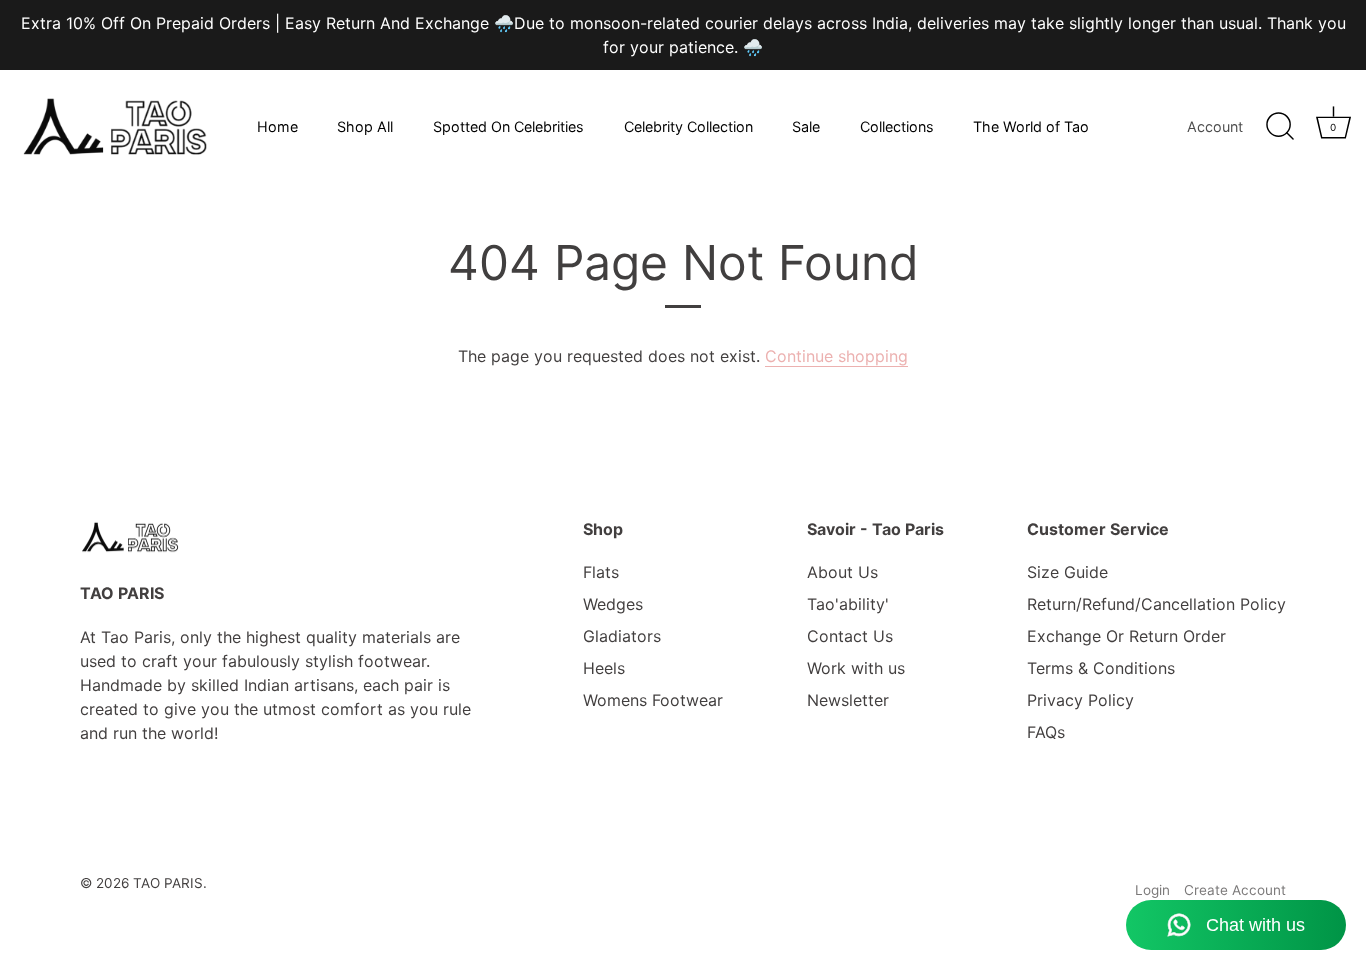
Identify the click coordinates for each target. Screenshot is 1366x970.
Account (1215, 126)
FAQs (1046, 732)
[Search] (1280, 127)
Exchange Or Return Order (1126, 636)
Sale (806, 126)
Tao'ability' (848, 604)
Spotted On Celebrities (508, 126)
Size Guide (1067, 572)
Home (277, 126)
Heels (604, 668)
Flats (601, 572)
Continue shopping (836, 356)
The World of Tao (1031, 126)
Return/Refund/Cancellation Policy (1156, 604)
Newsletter (848, 700)
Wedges (613, 604)
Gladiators (622, 636)
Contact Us (850, 636)
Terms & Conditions (1101, 668)
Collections (897, 126)
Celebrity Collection (688, 126)
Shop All (365, 126)
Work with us (856, 668)
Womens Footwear (653, 700)
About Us (842, 572)
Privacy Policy (1080, 700)
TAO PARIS (168, 883)
